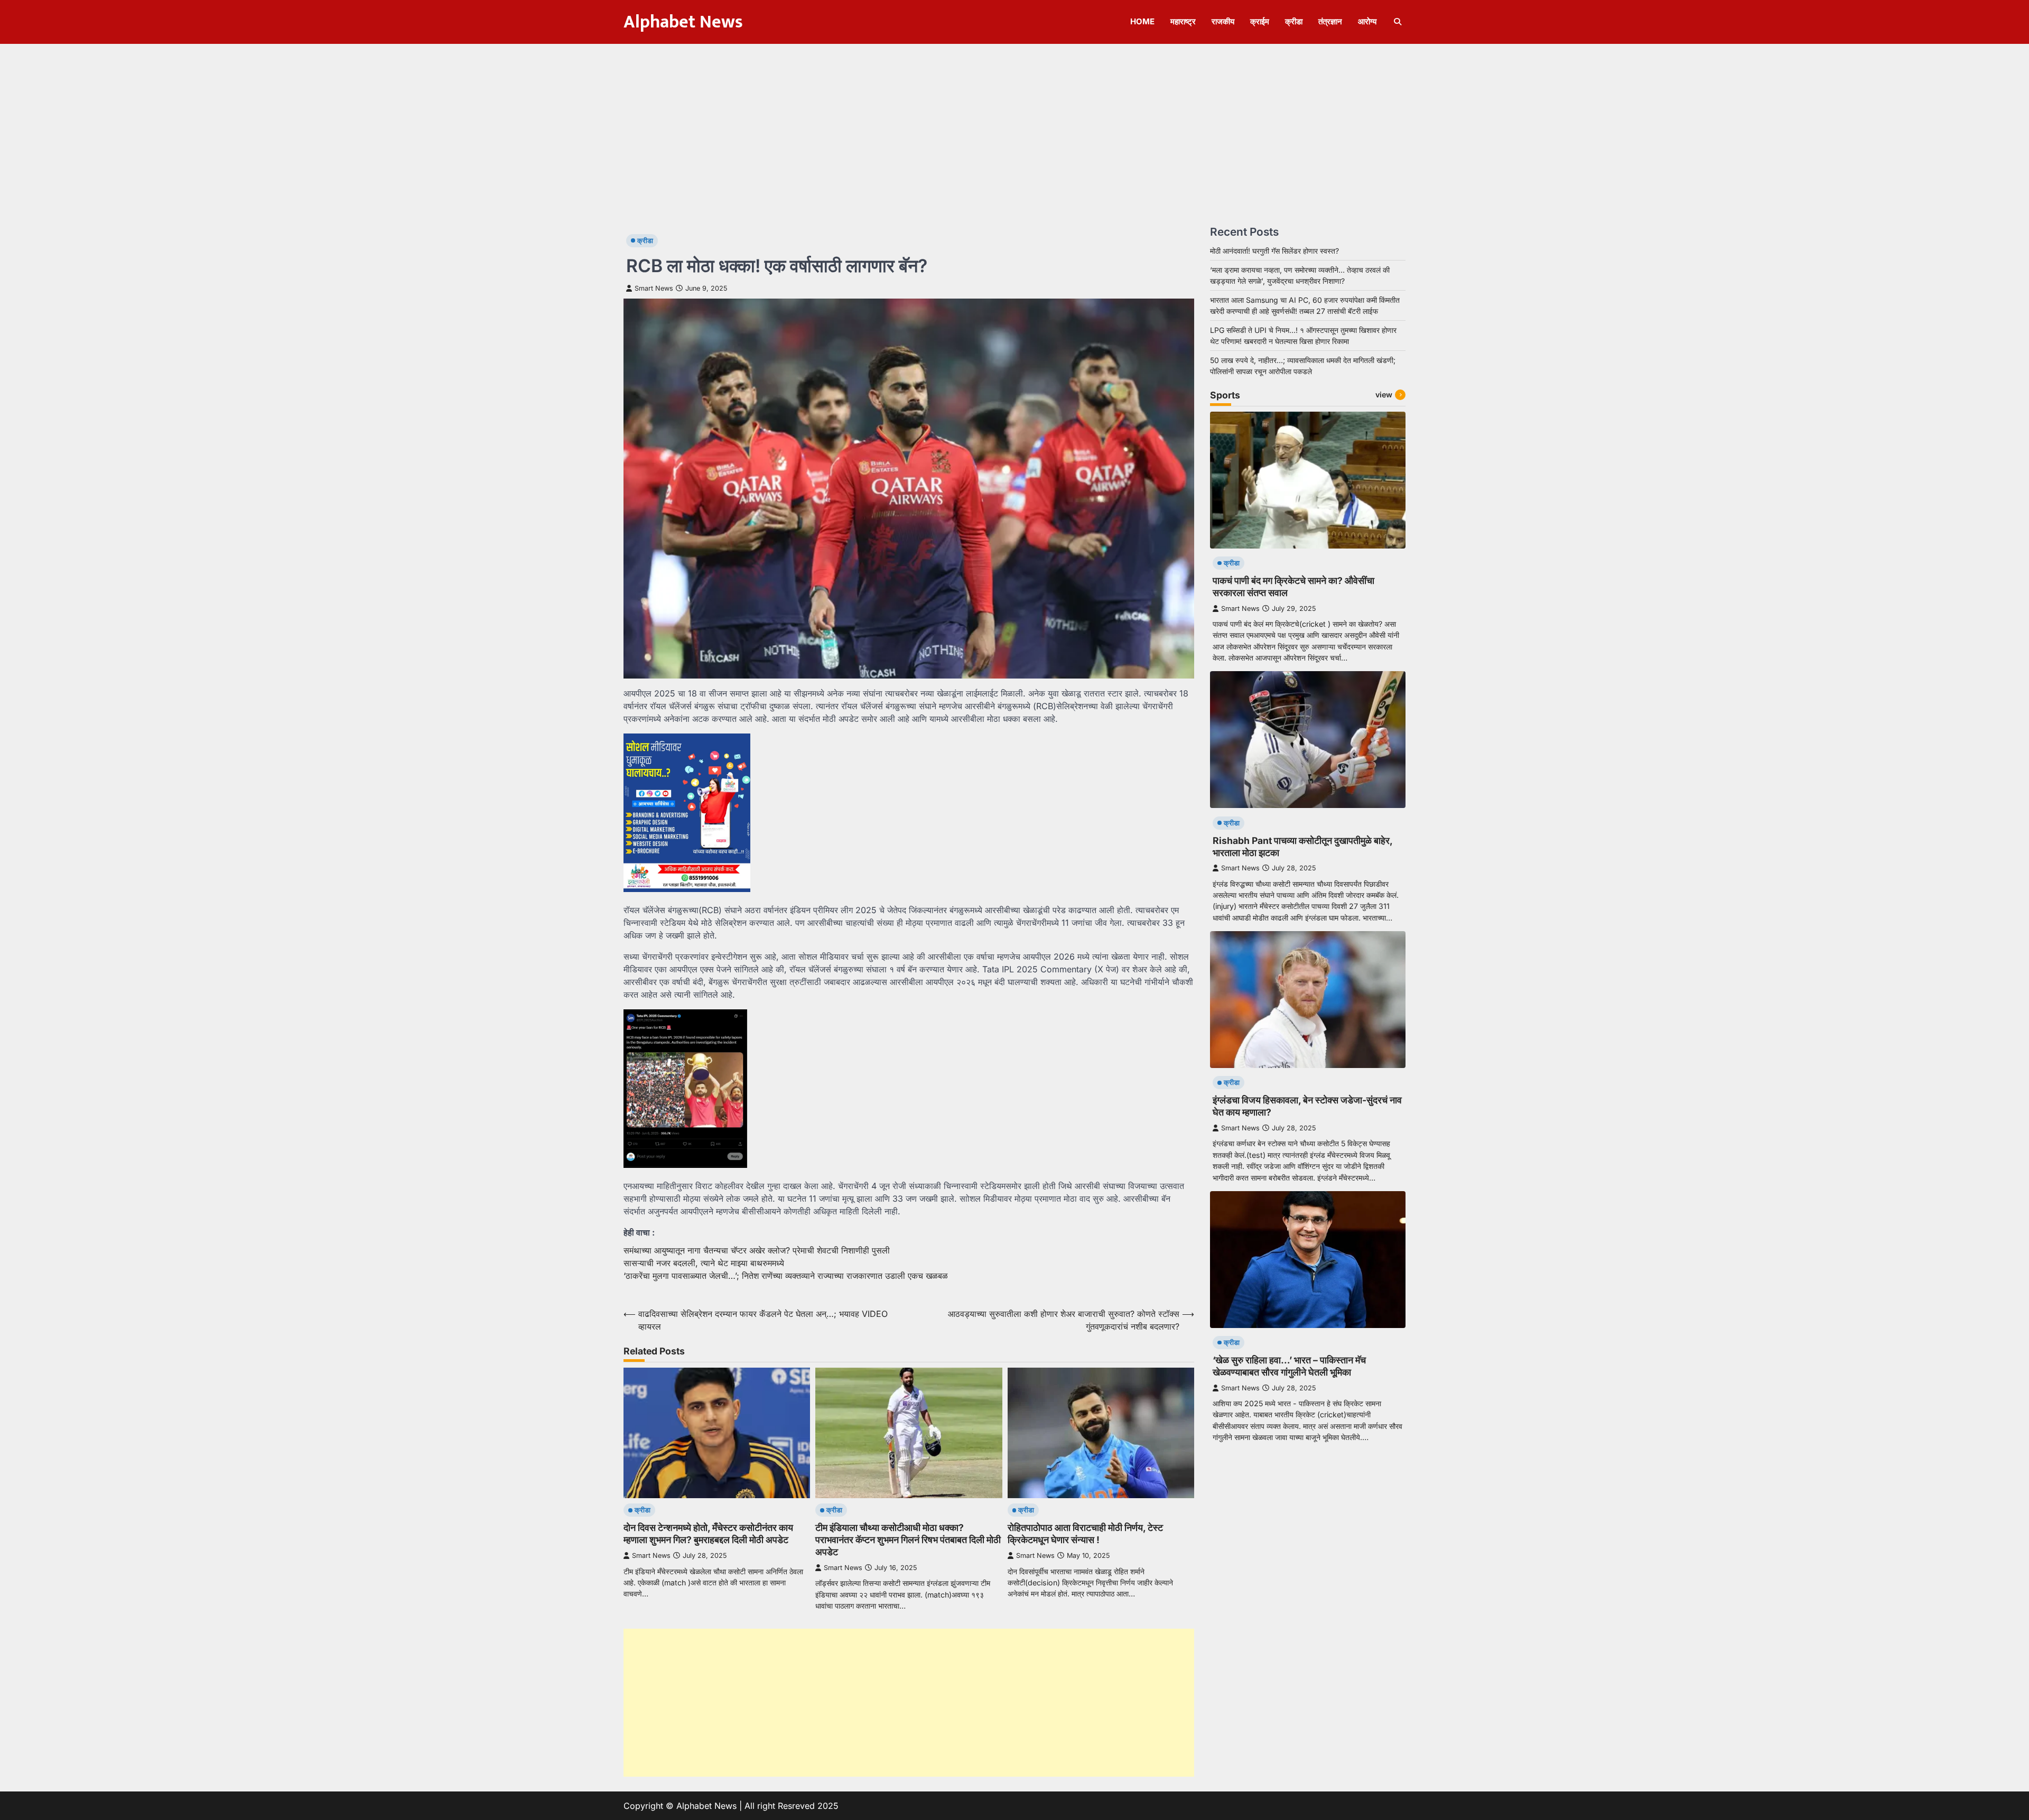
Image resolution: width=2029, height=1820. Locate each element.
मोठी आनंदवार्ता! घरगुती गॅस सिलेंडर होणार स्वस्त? (1274, 251)
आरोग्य (1367, 21)
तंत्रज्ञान (1330, 21)
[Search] (1398, 22)
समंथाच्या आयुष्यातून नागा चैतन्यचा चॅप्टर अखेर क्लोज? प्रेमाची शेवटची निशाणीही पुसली (757, 1250)
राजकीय (1223, 21)
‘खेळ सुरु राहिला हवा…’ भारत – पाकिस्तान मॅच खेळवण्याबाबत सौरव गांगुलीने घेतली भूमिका (1289, 1366)
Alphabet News (683, 22)
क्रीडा (1294, 21)
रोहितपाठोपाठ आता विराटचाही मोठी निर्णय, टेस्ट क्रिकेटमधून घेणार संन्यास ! (1085, 1534)
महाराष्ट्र (1183, 21)
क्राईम (1260, 21)
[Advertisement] (1015, 123)
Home (1142, 21)
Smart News (654, 288)
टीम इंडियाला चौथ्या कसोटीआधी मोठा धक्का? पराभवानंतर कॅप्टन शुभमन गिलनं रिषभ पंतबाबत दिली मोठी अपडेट (908, 1540)
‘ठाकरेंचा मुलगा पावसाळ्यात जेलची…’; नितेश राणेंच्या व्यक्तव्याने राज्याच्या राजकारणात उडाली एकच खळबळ (786, 1276)
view (1384, 394)
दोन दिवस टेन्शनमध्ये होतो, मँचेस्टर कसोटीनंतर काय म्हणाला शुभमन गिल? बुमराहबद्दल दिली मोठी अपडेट (708, 1534)
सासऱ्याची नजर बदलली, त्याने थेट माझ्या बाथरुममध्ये (704, 1263)
